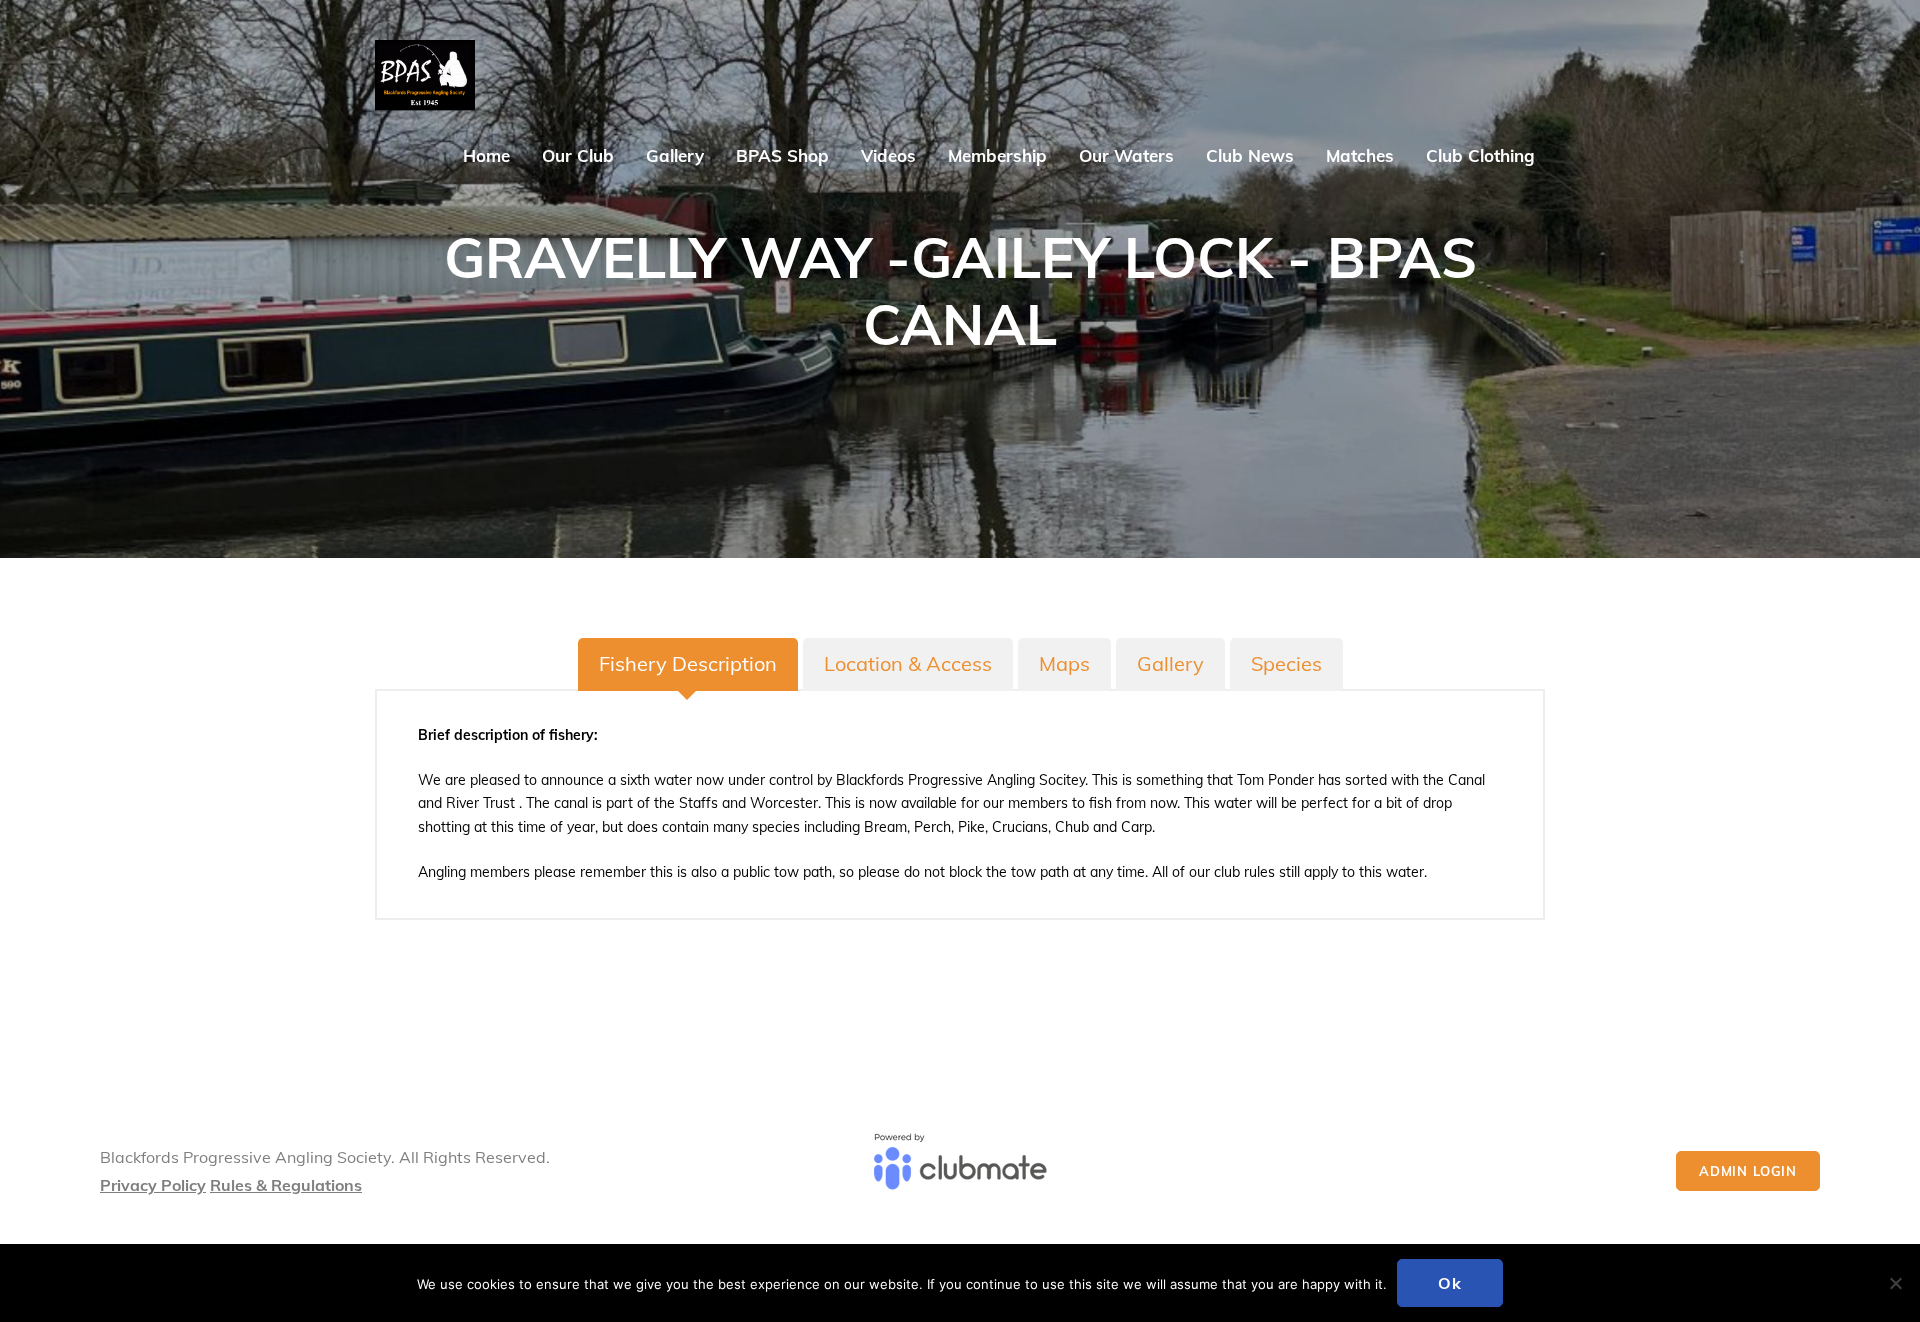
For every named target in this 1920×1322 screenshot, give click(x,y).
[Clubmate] (959, 1171)
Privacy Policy (153, 1185)
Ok (1450, 1283)
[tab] (688, 664)
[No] (1895, 1283)
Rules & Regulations (286, 1185)
